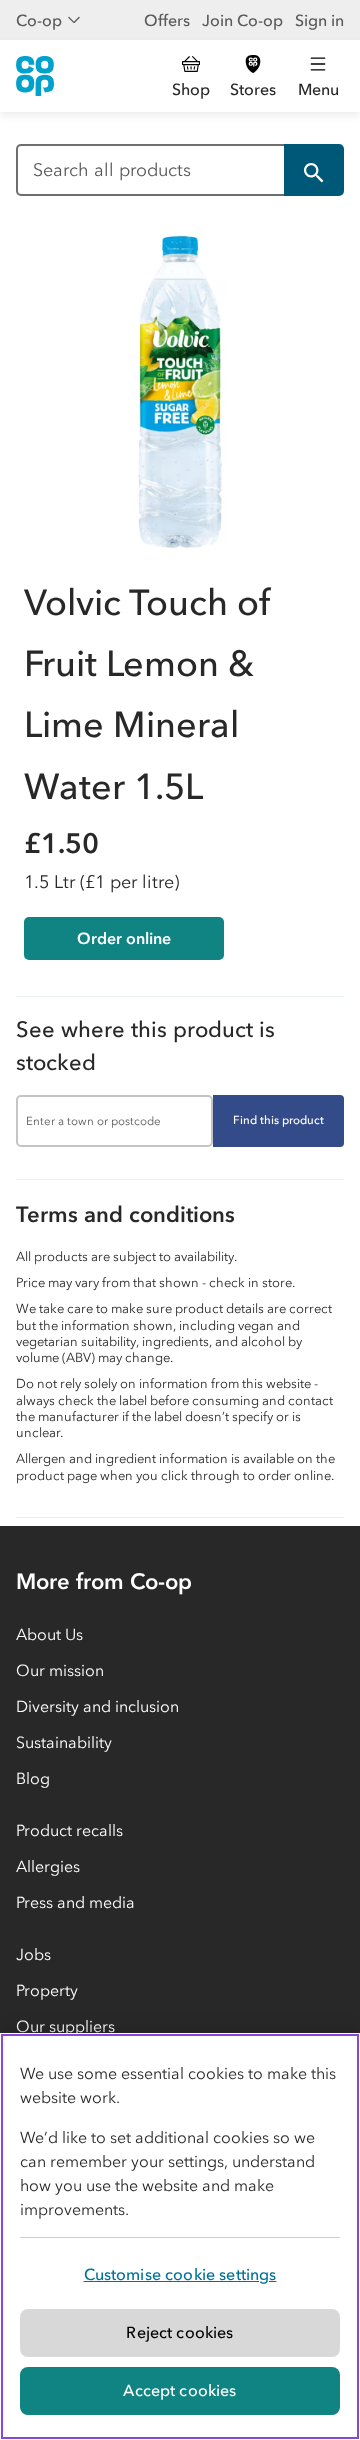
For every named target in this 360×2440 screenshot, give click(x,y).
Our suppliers (65, 2026)
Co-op (39, 20)
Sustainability (64, 1742)
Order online (124, 938)
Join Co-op (242, 20)
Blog (33, 1778)
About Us (49, 1634)
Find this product (278, 1120)
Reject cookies (179, 2332)
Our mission (60, 1670)
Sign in (319, 20)
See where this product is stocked (145, 1046)
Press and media (75, 1902)
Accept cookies (179, 2390)
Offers (167, 20)
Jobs (33, 1954)
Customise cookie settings (180, 2274)
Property (47, 1990)
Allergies (48, 1866)
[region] (180, 2236)
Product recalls (69, 1830)
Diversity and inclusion (97, 1706)
